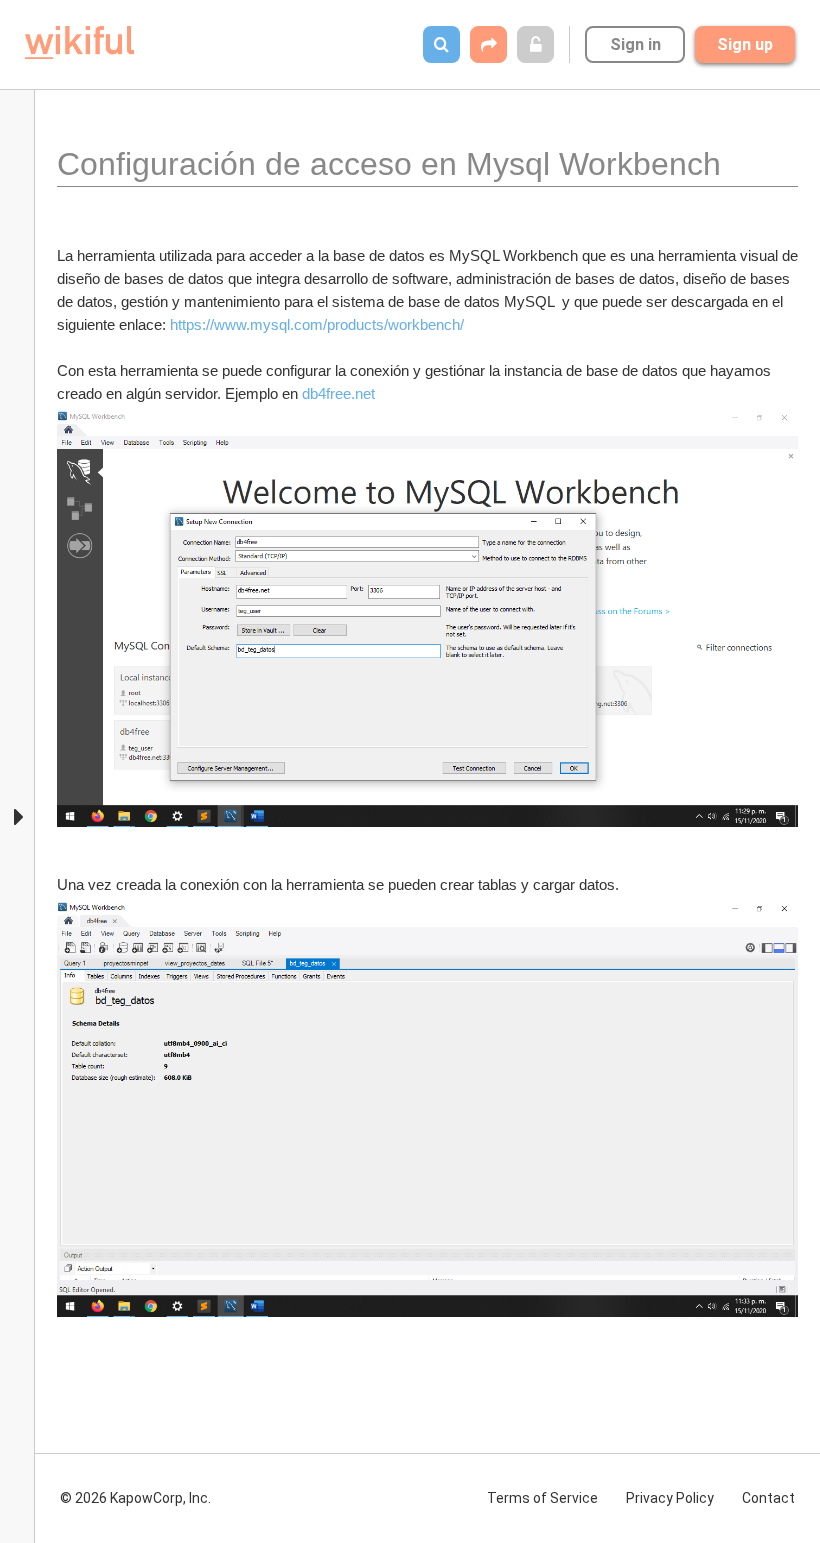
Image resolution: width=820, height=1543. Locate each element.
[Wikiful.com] (79, 42)
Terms (542, 1498)
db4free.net (338, 393)
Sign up (745, 44)
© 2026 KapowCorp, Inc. (135, 1498)
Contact (768, 1498)
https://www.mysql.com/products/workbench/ (317, 324)
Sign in (635, 44)
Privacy (670, 1498)
